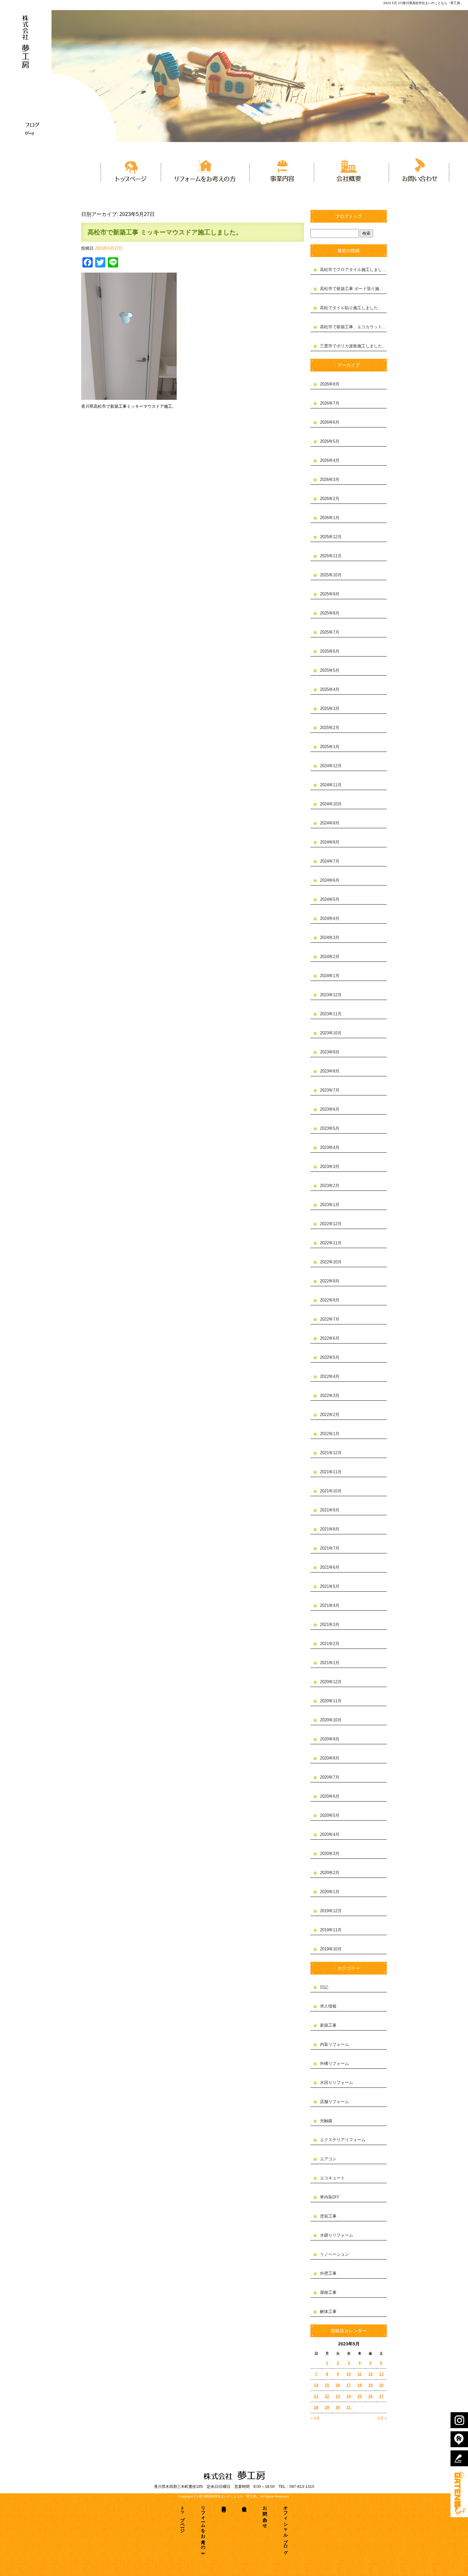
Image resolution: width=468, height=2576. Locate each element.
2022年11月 (331, 1243)
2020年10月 (331, 1720)
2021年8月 (330, 1529)
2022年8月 (330, 1300)
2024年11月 (331, 785)
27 (381, 2396)
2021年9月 (330, 1510)
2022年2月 (330, 1415)
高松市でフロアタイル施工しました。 (353, 270)
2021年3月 (330, 1625)
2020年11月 (331, 1701)
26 (371, 2396)
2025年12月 (331, 537)
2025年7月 (330, 632)
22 (327, 2396)
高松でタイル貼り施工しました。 (351, 308)
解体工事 (328, 2312)
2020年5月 (330, 1815)
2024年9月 (330, 823)
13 (381, 2374)
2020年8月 (330, 1758)
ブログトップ (349, 216)
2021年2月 (330, 1644)
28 (316, 2407)
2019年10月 (331, 1949)
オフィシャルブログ (286, 2528)
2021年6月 (330, 1567)
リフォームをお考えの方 (205, 169)
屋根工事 (328, 2292)
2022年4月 (330, 1376)
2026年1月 (330, 518)
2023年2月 (330, 1186)
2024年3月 (330, 937)
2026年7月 (330, 403)
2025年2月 (330, 728)
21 (316, 2396)
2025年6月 (330, 651)
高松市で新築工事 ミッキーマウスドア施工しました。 (165, 232)
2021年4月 (330, 1605)
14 (316, 2385)
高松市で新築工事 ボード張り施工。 (353, 289)
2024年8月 (330, 842)
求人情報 (328, 2006)
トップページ (130, 169)
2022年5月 (330, 1357)
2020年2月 (330, 1873)
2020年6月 (330, 1796)
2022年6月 (330, 1338)
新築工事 (328, 2025)
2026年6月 (330, 422)
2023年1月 (330, 1205)
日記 (324, 1987)
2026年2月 (330, 499)
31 (349, 2407)
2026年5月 (330, 441)
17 (349, 2385)
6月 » (382, 2418)
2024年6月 (330, 880)
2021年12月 (331, 1453)
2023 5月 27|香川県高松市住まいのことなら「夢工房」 (423, 3)
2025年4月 (330, 689)
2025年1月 (330, 747)
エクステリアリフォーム (343, 2140)
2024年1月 (330, 976)
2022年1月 (330, 1434)
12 (371, 2374)
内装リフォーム (334, 2044)
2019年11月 (331, 1930)
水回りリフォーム (337, 2083)
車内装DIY (330, 2197)
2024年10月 (331, 804)
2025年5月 (330, 670)
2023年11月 (331, 1014)
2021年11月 (331, 1472)
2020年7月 (330, 1777)
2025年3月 (330, 708)
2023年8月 (330, 1071)
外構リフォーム (334, 2063)
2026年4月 (330, 460)
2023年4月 (330, 1147)
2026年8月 (330, 384)
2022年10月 (331, 1262)
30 (338, 2407)
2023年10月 (331, 1033)
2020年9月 (330, 1739)
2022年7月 (330, 1319)
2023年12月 (331, 995)
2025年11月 (331, 556)
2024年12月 (331, 766)
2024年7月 (330, 861)
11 (360, 2374)
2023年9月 (330, 1052)
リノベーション (334, 2254)
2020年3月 (330, 1854)
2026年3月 (330, 479)
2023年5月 (330, 1128)
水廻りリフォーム (337, 2235)
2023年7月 (330, 1090)
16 (338, 2385)
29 (327, 2407)
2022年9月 (330, 1281)
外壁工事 (328, 2273)
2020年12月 (331, 1682)
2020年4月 (330, 1834)
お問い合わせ (417, 169)
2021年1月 (330, 1663)
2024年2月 (330, 957)
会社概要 (349, 169)
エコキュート (332, 2178)
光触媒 (326, 2121)
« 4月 (315, 2418)
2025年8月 (330, 613)
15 (327, 2385)
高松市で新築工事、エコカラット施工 (353, 327)
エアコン (328, 2159)
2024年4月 (330, 918)
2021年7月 (330, 1548)
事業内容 (282, 169)
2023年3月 (330, 1166)
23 (338, 2396)
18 (360, 2385)
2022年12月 (331, 1224)
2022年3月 (330, 1396)
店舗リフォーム (334, 2102)
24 (349, 2396)
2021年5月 (330, 1586)
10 (349, 2374)
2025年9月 (330, 594)
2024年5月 (330, 899)
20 (381, 2385)
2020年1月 (330, 1892)
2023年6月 (330, 1109)
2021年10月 (331, 1491)
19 (371, 2385)
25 (360, 2396)
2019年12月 (331, 1911)
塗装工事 (328, 2216)
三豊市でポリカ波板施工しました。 (353, 346)
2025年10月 (331, 575)
